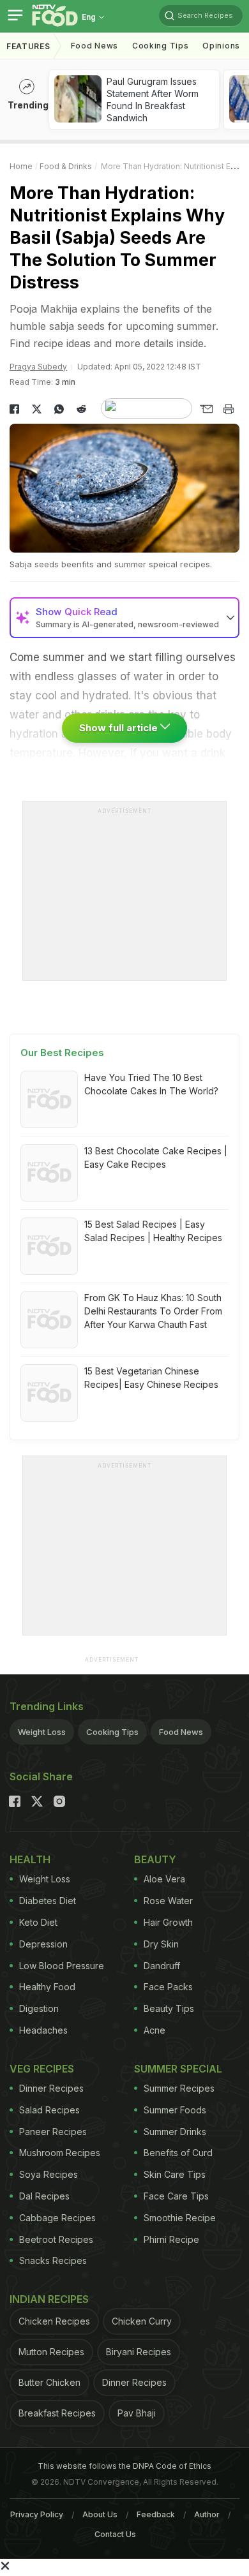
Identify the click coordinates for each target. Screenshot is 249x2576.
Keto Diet (38, 1922)
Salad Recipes (49, 2110)
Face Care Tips (176, 2196)
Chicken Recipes (54, 2321)
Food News (94, 46)
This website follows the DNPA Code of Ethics (124, 2466)
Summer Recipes (179, 2088)
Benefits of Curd (178, 2153)
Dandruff (162, 1966)
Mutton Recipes (51, 2352)
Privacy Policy (37, 2514)
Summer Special (178, 2069)
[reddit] (81, 409)
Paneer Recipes (53, 2132)
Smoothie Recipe (180, 2218)
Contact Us (115, 2534)
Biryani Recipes (139, 2352)
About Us (100, 2514)
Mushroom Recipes (60, 2153)
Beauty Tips (169, 2008)
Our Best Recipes (62, 1053)
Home (21, 166)
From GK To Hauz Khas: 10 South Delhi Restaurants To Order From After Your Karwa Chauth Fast (153, 1311)
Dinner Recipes (51, 2088)
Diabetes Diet (48, 1901)
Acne (155, 2030)
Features (28, 46)
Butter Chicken (49, 2382)
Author (207, 2514)
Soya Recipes (49, 2174)
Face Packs (168, 1987)
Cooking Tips (112, 1732)
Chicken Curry (142, 2321)
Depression (43, 1944)
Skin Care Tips (175, 2174)
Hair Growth (168, 1922)
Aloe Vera (164, 1879)
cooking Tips (160, 46)
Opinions (221, 46)
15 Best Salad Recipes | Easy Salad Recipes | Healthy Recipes (153, 1231)
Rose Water (168, 1901)
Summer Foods (175, 2110)
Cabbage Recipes (57, 2218)
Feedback (156, 2514)
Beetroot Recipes (56, 2239)
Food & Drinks (66, 166)
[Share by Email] (206, 409)
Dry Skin (161, 1944)
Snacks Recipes (53, 2260)
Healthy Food (47, 1987)
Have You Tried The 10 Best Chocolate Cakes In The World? (151, 1084)
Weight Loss (42, 1732)
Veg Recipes (42, 2069)
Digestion (39, 2008)
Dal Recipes (44, 2196)
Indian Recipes (49, 2299)
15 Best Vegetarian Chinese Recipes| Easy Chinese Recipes (151, 1378)
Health (30, 1859)
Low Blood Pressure (62, 1966)
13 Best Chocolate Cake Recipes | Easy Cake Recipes (156, 1158)
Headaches (43, 2030)
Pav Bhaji (137, 2413)
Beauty (155, 1859)
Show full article (120, 728)
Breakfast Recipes (57, 2413)
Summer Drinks (175, 2132)
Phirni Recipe (171, 2239)
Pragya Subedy (38, 367)
